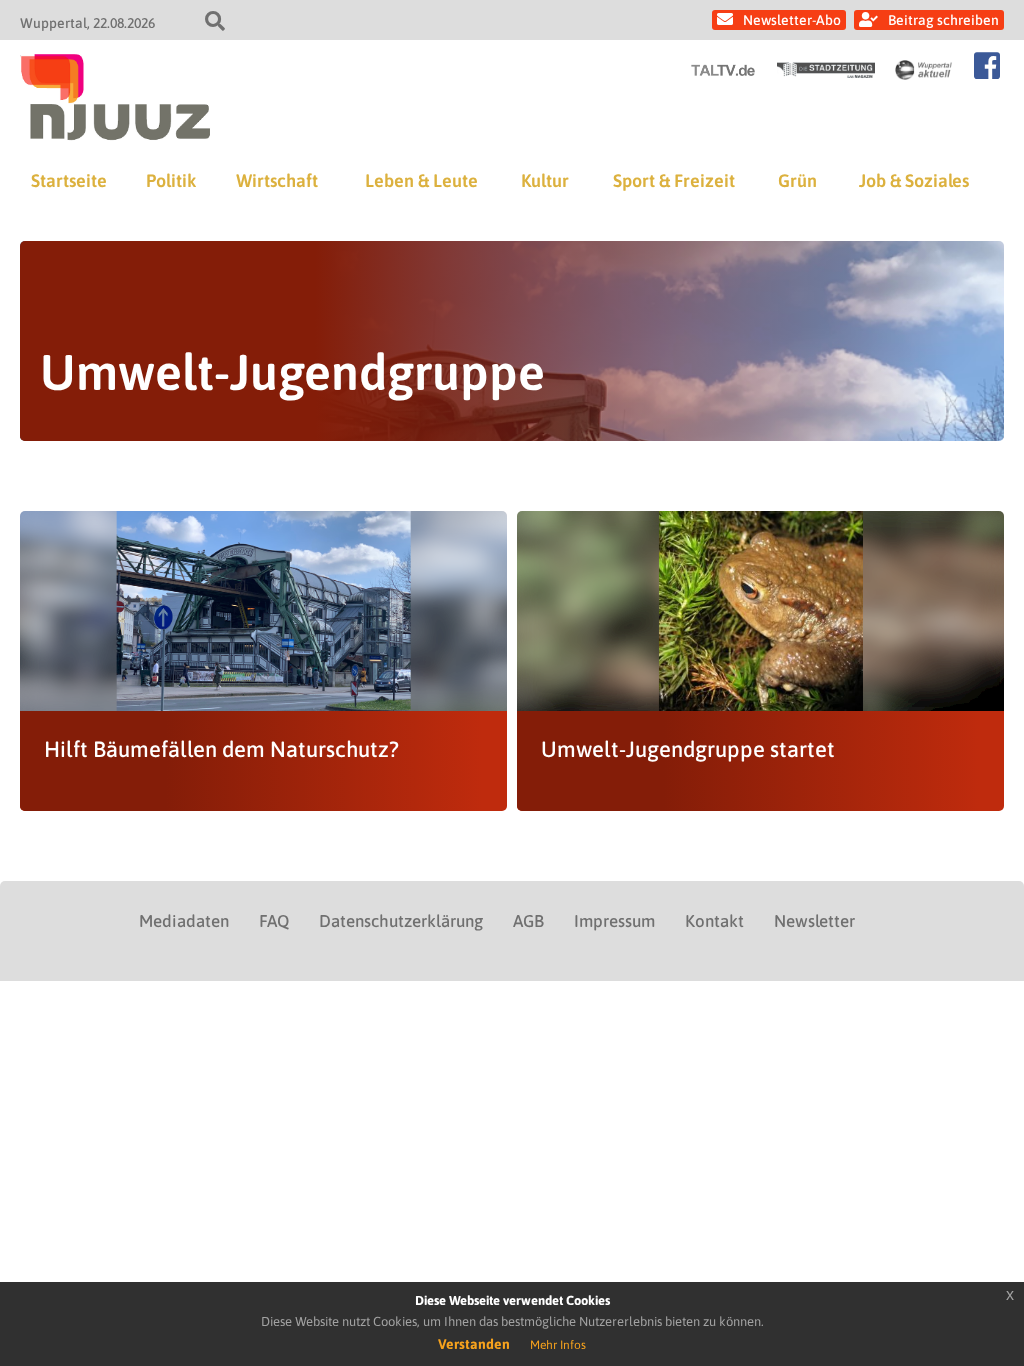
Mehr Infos (558, 1345)
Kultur (545, 180)
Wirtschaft (277, 180)
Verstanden (474, 1344)
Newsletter (814, 921)
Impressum (614, 921)
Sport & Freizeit (674, 180)
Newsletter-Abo (792, 20)
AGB (528, 921)
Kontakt (714, 921)
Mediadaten (184, 921)
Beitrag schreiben (943, 20)
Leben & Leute (421, 180)
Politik (171, 180)
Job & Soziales (914, 180)
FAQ (274, 921)
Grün (797, 180)
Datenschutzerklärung (401, 921)
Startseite (69, 180)
